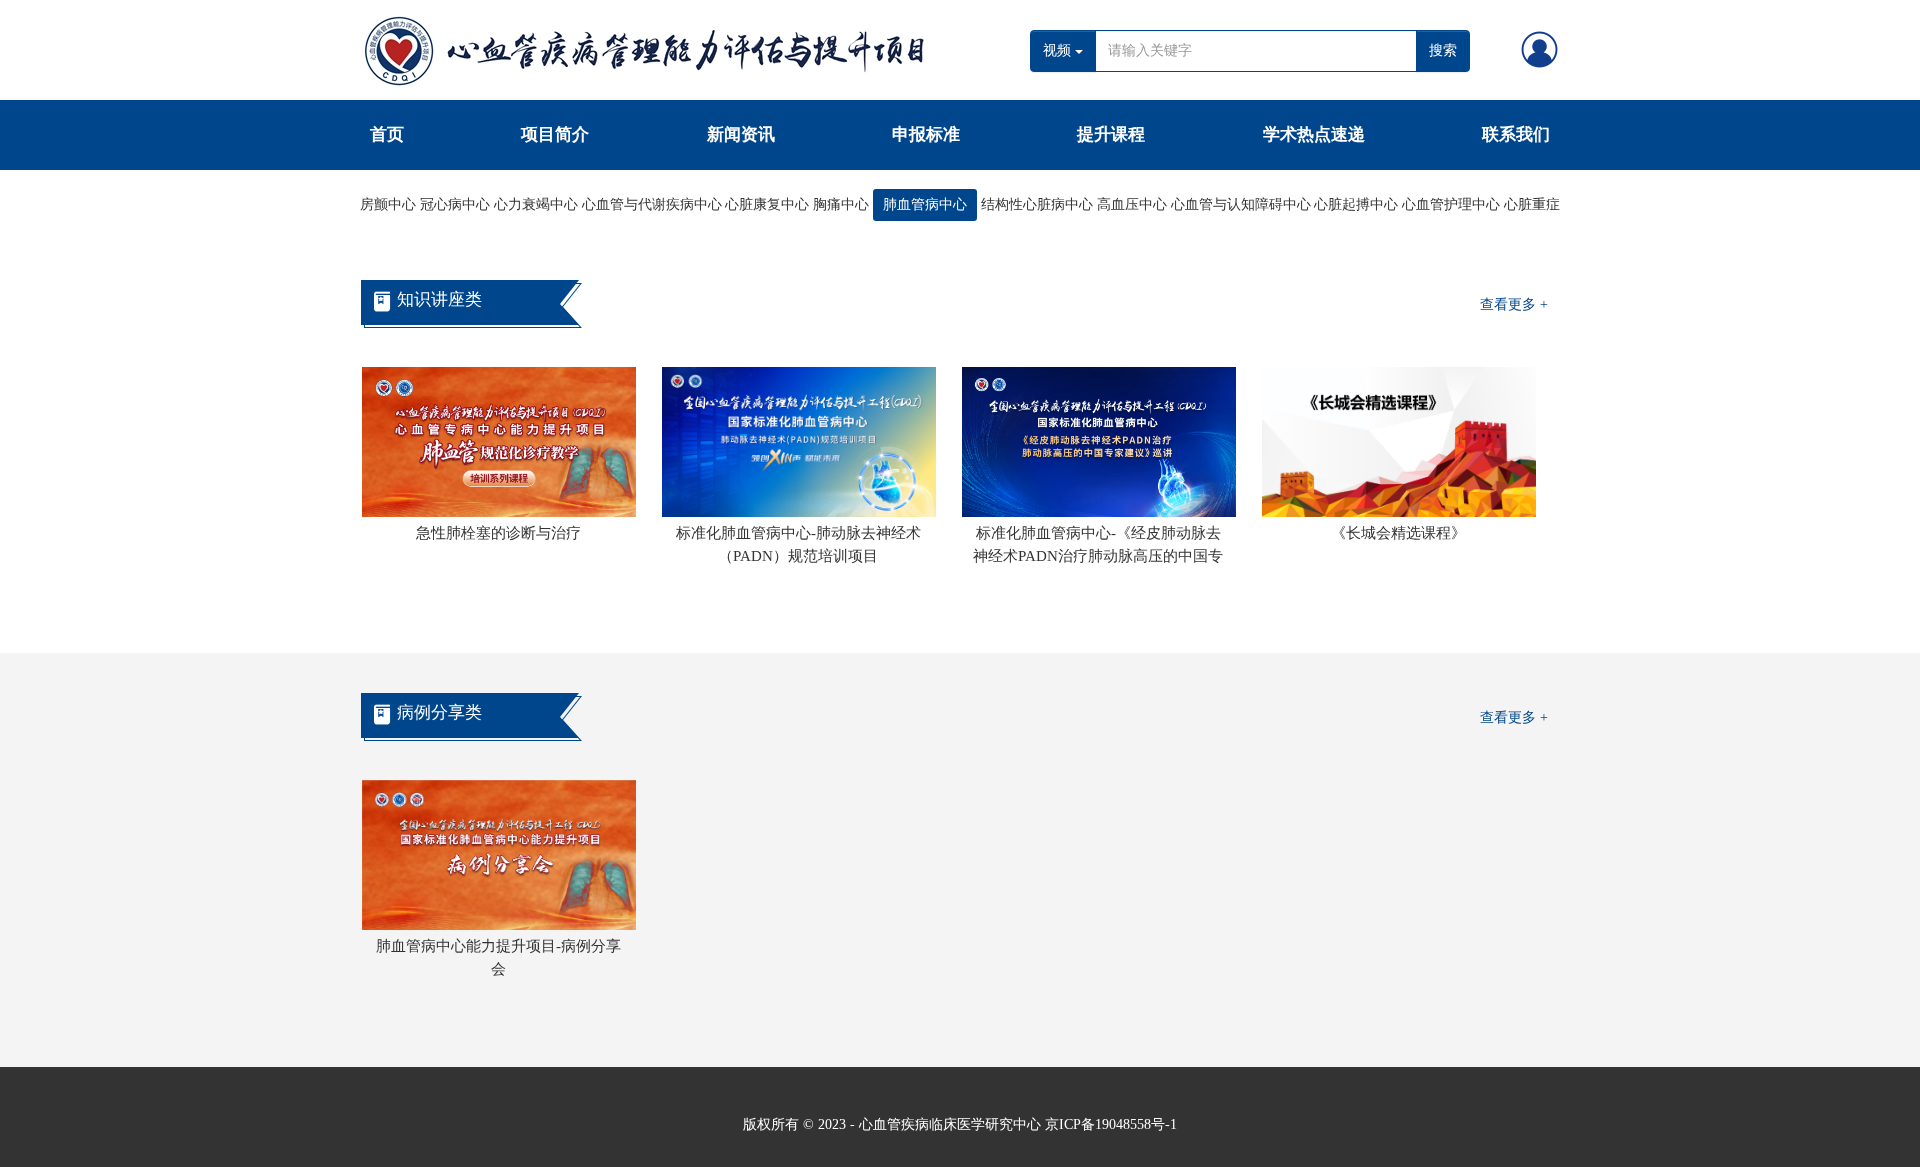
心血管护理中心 (1451, 204)
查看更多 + (1514, 304)
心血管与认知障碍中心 (1241, 204)
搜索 (1443, 50)
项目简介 (555, 134)
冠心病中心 (455, 204)
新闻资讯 (741, 134)
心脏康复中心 (767, 204)
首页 (387, 134)
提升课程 (1111, 134)
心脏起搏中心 (1356, 204)
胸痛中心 (841, 204)
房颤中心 (388, 204)
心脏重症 (1532, 204)
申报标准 (926, 134)
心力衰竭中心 (536, 204)
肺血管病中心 (925, 204)
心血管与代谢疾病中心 (652, 204)
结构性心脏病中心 (1037, 204)
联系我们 (1516, 134)
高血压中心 (1132, 204)
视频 (1059, 50)
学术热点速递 (1314, 134)
